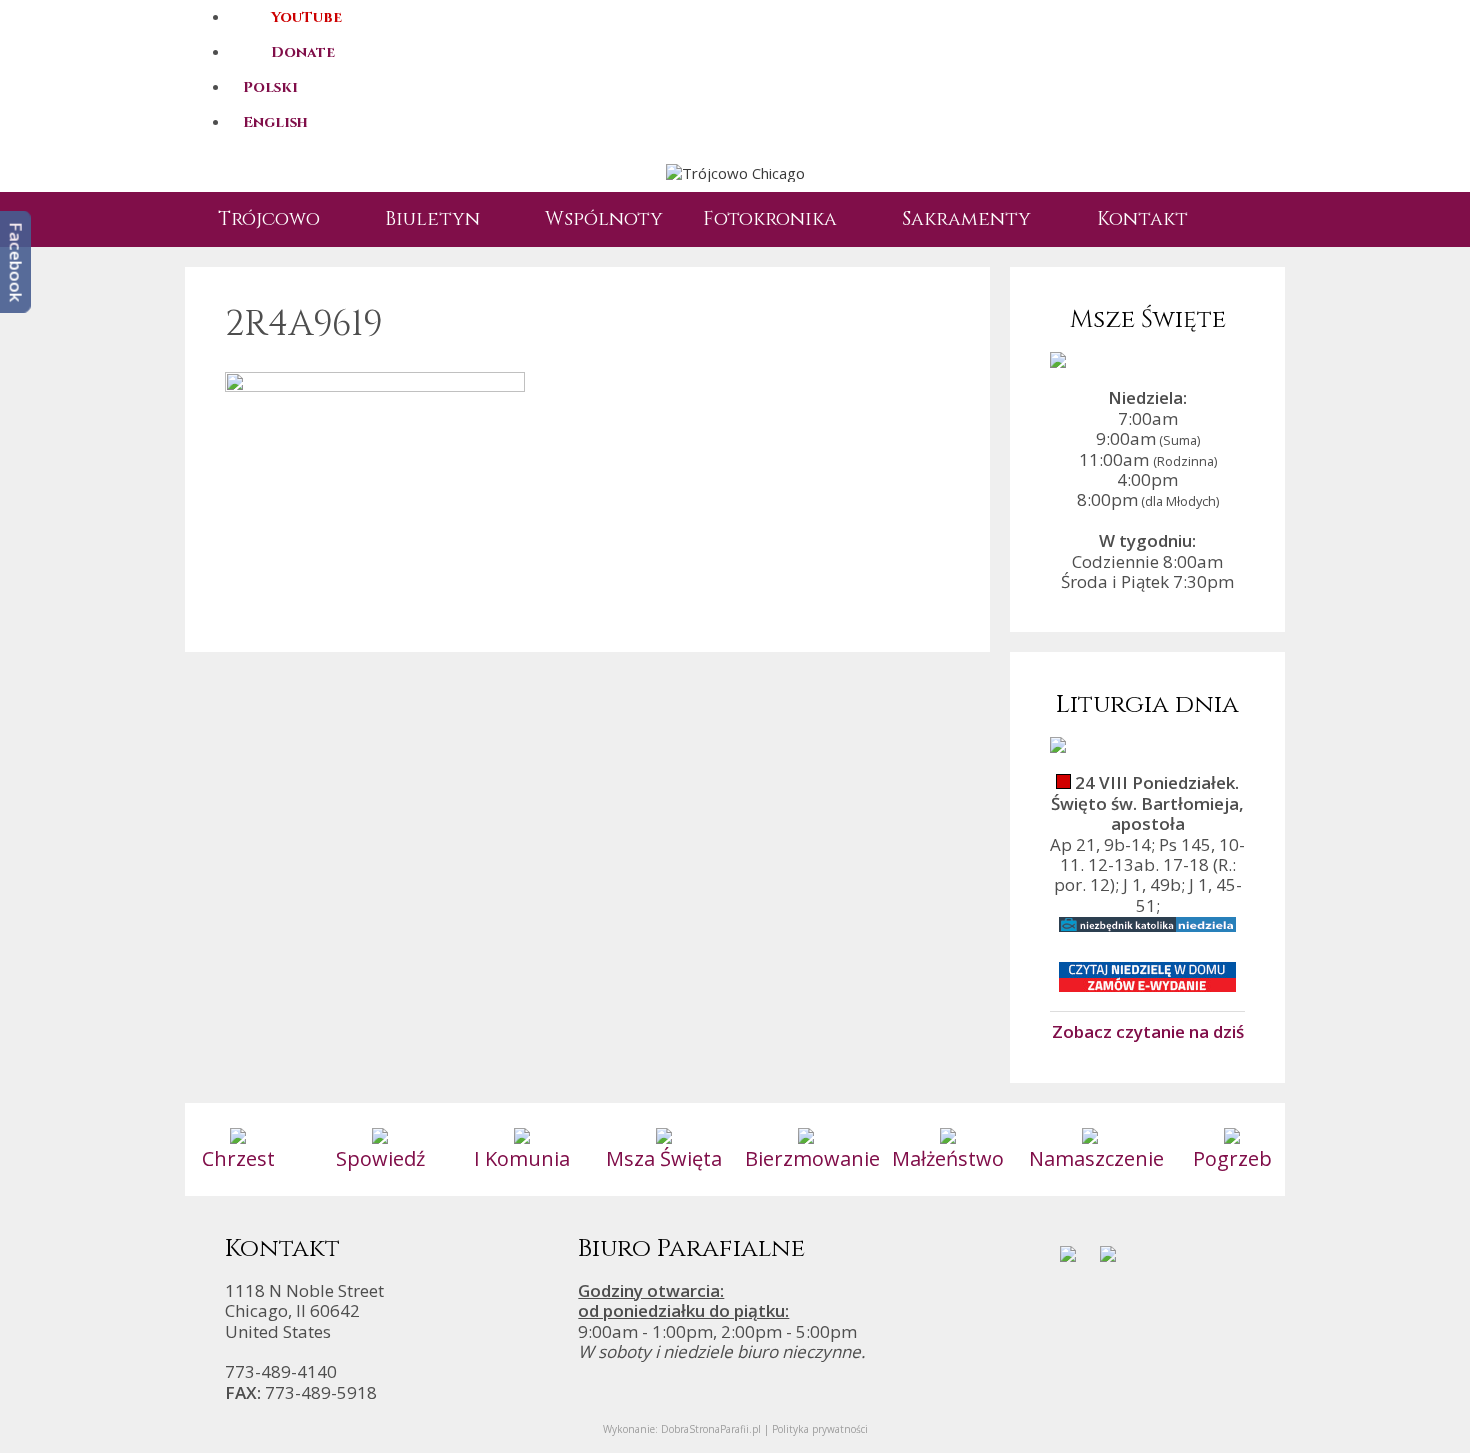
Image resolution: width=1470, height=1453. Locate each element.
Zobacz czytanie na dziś (1148, 1031)
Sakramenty (966, 219)
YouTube (306, 17)
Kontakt (1142, 219)
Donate (303, 52)
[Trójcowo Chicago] (735, 172)
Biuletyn (432, 219)
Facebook (16, 262)
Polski (270, 87)
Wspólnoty (604, 219)
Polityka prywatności (820, 1429)
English (275, 122)
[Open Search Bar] (1240, 219)
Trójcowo (269, 219)
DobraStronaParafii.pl (711, 1429)
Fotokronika (770, 219)
